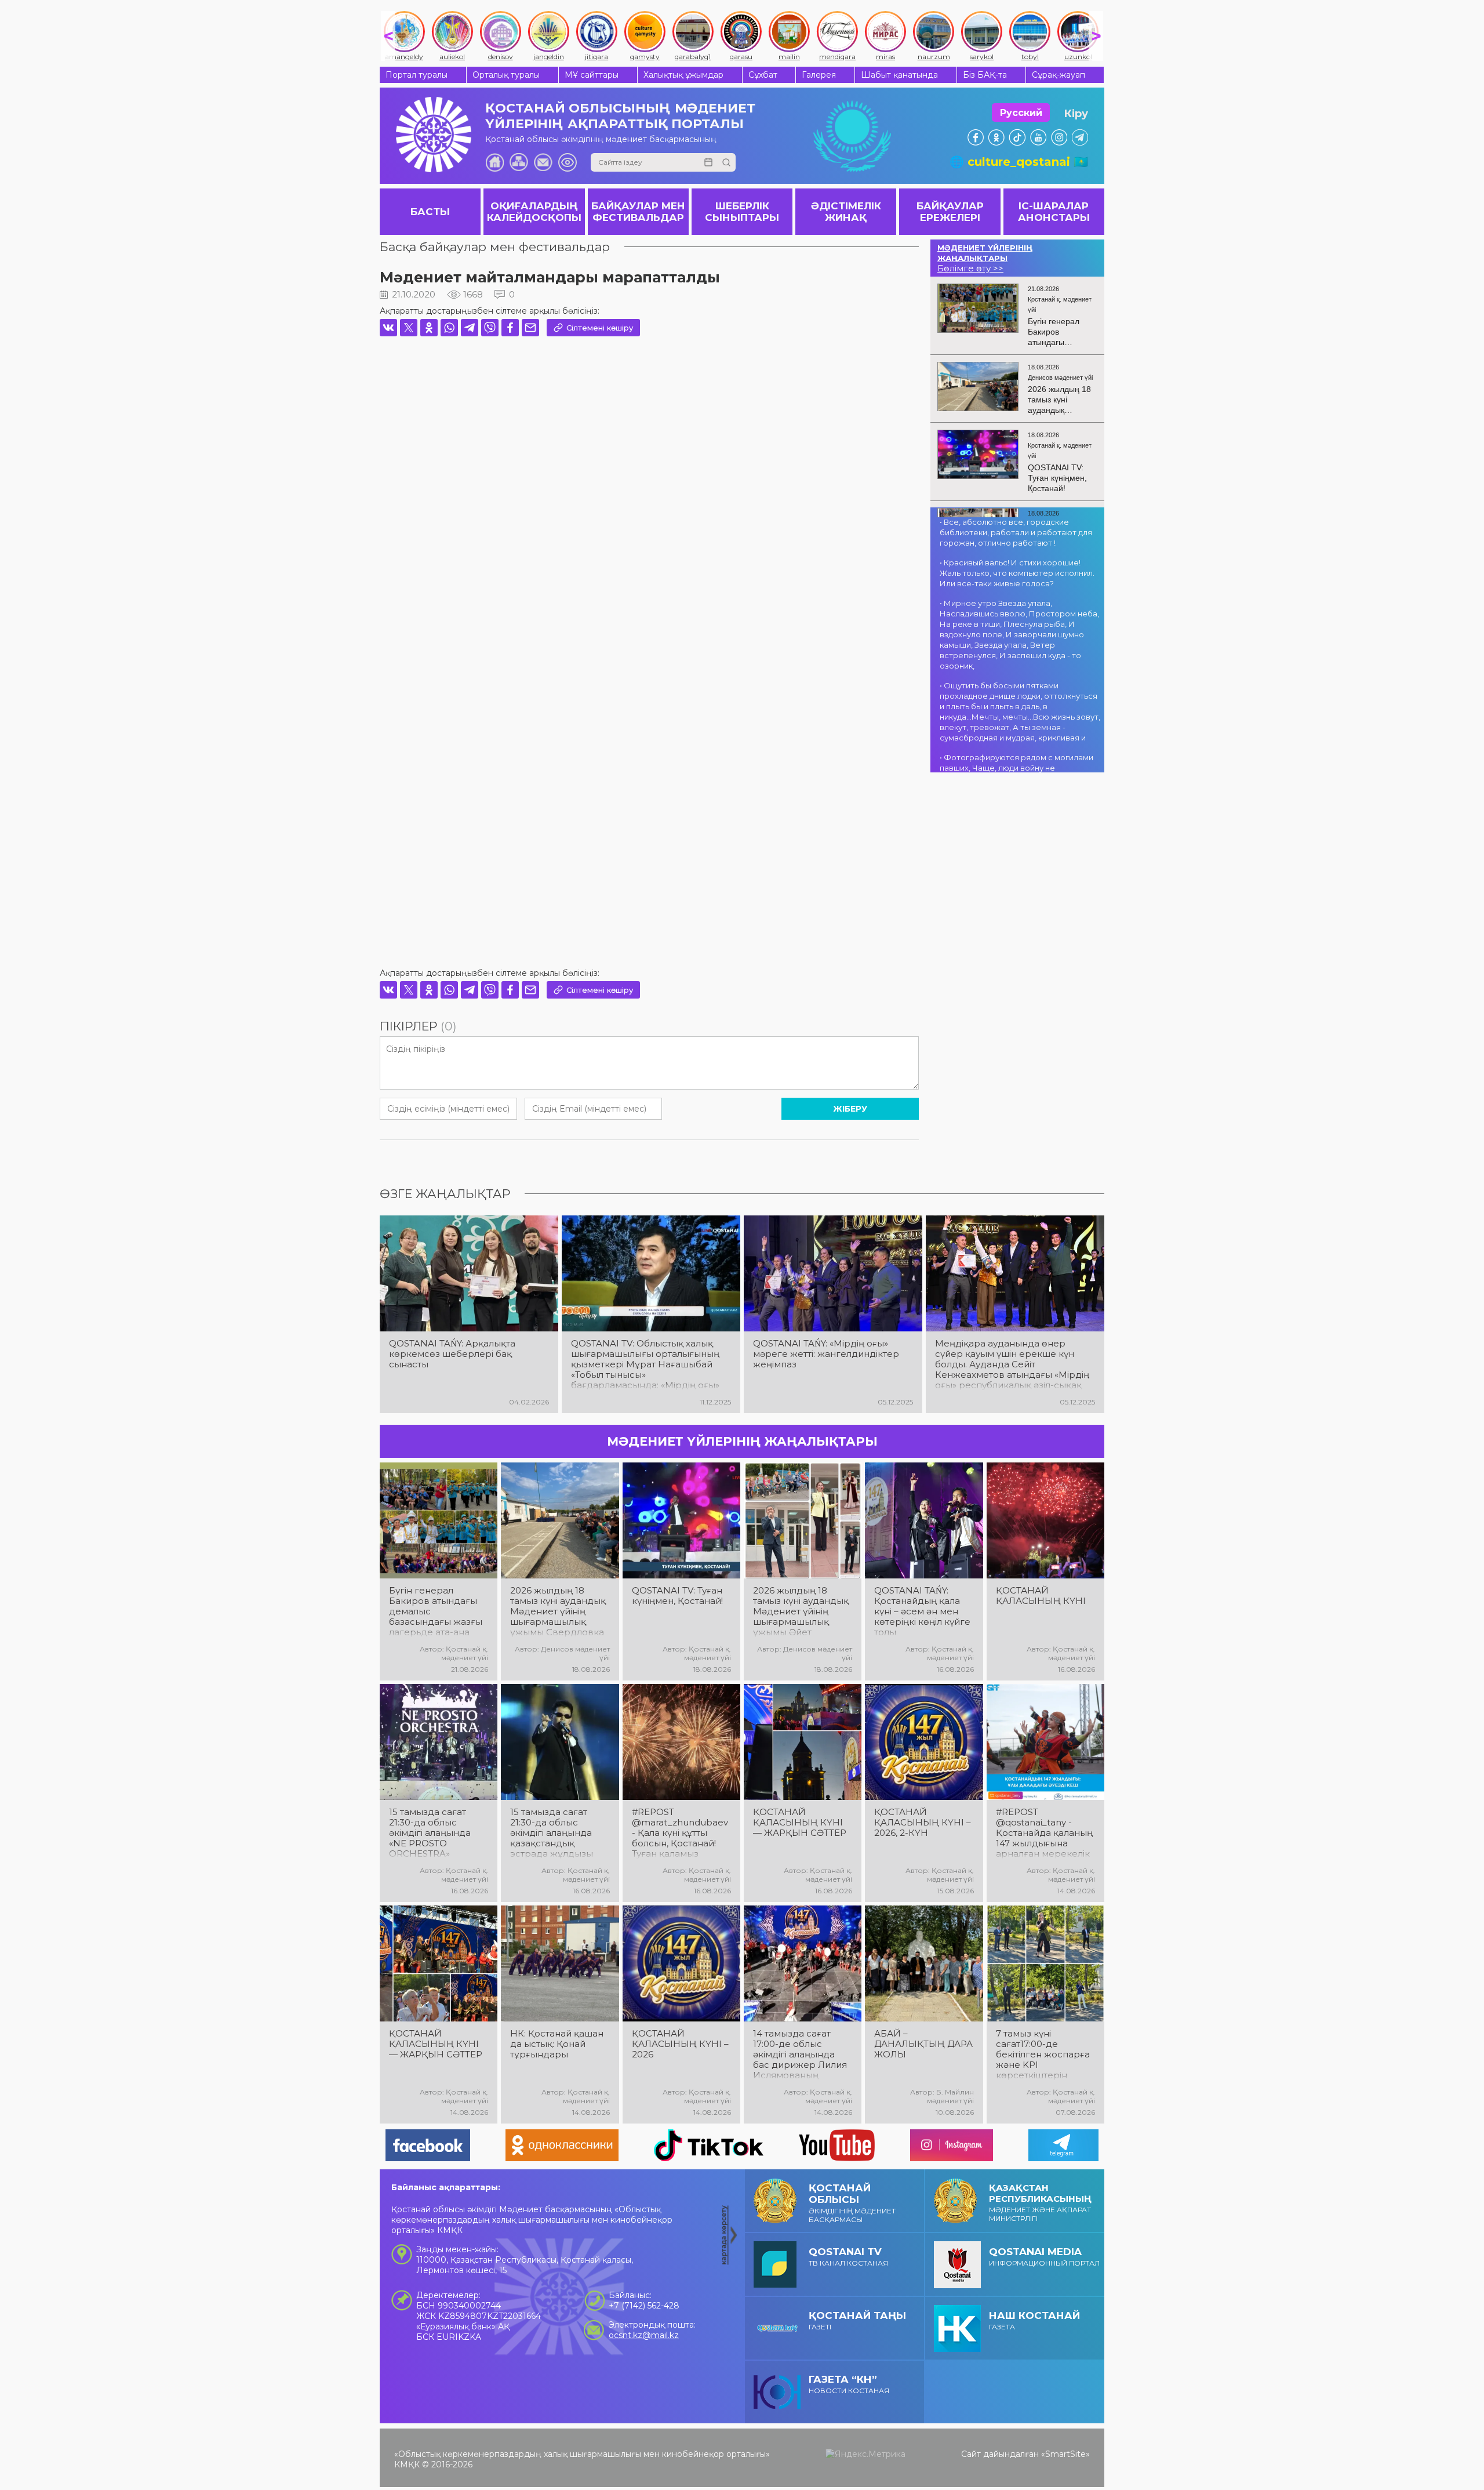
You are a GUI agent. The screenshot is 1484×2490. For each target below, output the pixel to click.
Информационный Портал (1044, 2257)
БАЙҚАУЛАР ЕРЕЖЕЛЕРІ (950, 212)
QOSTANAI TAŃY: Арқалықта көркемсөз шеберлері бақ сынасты (452, 1354)
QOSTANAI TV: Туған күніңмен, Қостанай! (677, 1596)
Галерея (819, 75)
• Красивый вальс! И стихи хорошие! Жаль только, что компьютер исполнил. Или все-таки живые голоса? (1017, 573)
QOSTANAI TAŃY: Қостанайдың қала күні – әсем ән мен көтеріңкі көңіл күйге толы (922, 1611)
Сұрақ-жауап (1059, 75)
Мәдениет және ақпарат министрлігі (1040, 2202)
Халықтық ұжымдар (683, 75)
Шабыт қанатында (899, 75)
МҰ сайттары (592, 75)
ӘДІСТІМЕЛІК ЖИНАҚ (846, 212)
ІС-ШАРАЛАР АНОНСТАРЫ (1054, 212)
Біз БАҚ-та (985, 75)
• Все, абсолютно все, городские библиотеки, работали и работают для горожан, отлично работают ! (1016, 532)
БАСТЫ (430, 212)
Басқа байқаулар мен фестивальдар (495, 247)
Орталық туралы (506, 75)
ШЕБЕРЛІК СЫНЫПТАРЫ (742, 212)
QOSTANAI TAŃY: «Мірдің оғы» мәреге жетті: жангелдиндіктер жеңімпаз (826, 1354)
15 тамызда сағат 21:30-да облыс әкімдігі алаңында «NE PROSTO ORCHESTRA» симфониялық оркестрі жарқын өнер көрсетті (430, 1833)
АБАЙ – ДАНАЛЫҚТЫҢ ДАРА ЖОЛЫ (923, 2044)
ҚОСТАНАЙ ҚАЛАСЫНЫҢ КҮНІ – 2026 (680, 2044)
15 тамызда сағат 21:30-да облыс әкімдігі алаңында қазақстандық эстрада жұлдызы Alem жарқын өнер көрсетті (555, 1833)
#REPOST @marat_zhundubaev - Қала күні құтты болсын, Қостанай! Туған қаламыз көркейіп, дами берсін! (680, 1833)
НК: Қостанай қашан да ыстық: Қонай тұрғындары (557, 2044)
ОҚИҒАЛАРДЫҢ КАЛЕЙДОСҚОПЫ (534, 212)
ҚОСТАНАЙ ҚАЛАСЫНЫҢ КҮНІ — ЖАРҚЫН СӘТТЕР (800, 1823)
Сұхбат (763, 75)
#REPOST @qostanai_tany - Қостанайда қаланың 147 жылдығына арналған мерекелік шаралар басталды (1044, 1833)
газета (1034, 2320)
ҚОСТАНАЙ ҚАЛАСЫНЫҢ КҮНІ (1041, 1596)
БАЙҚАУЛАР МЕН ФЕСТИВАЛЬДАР (638, 212)
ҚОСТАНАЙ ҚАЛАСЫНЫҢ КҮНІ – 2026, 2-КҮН (923, 1823)
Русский (1021, 113)
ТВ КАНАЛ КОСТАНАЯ (848, 2257)
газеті (857, 2320)
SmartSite (1065, 2454)
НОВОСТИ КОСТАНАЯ (849, 2384)
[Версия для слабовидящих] (568, 162)
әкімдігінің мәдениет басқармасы (852, 2203)
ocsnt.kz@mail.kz (644, 2335)
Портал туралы (417, 75)
